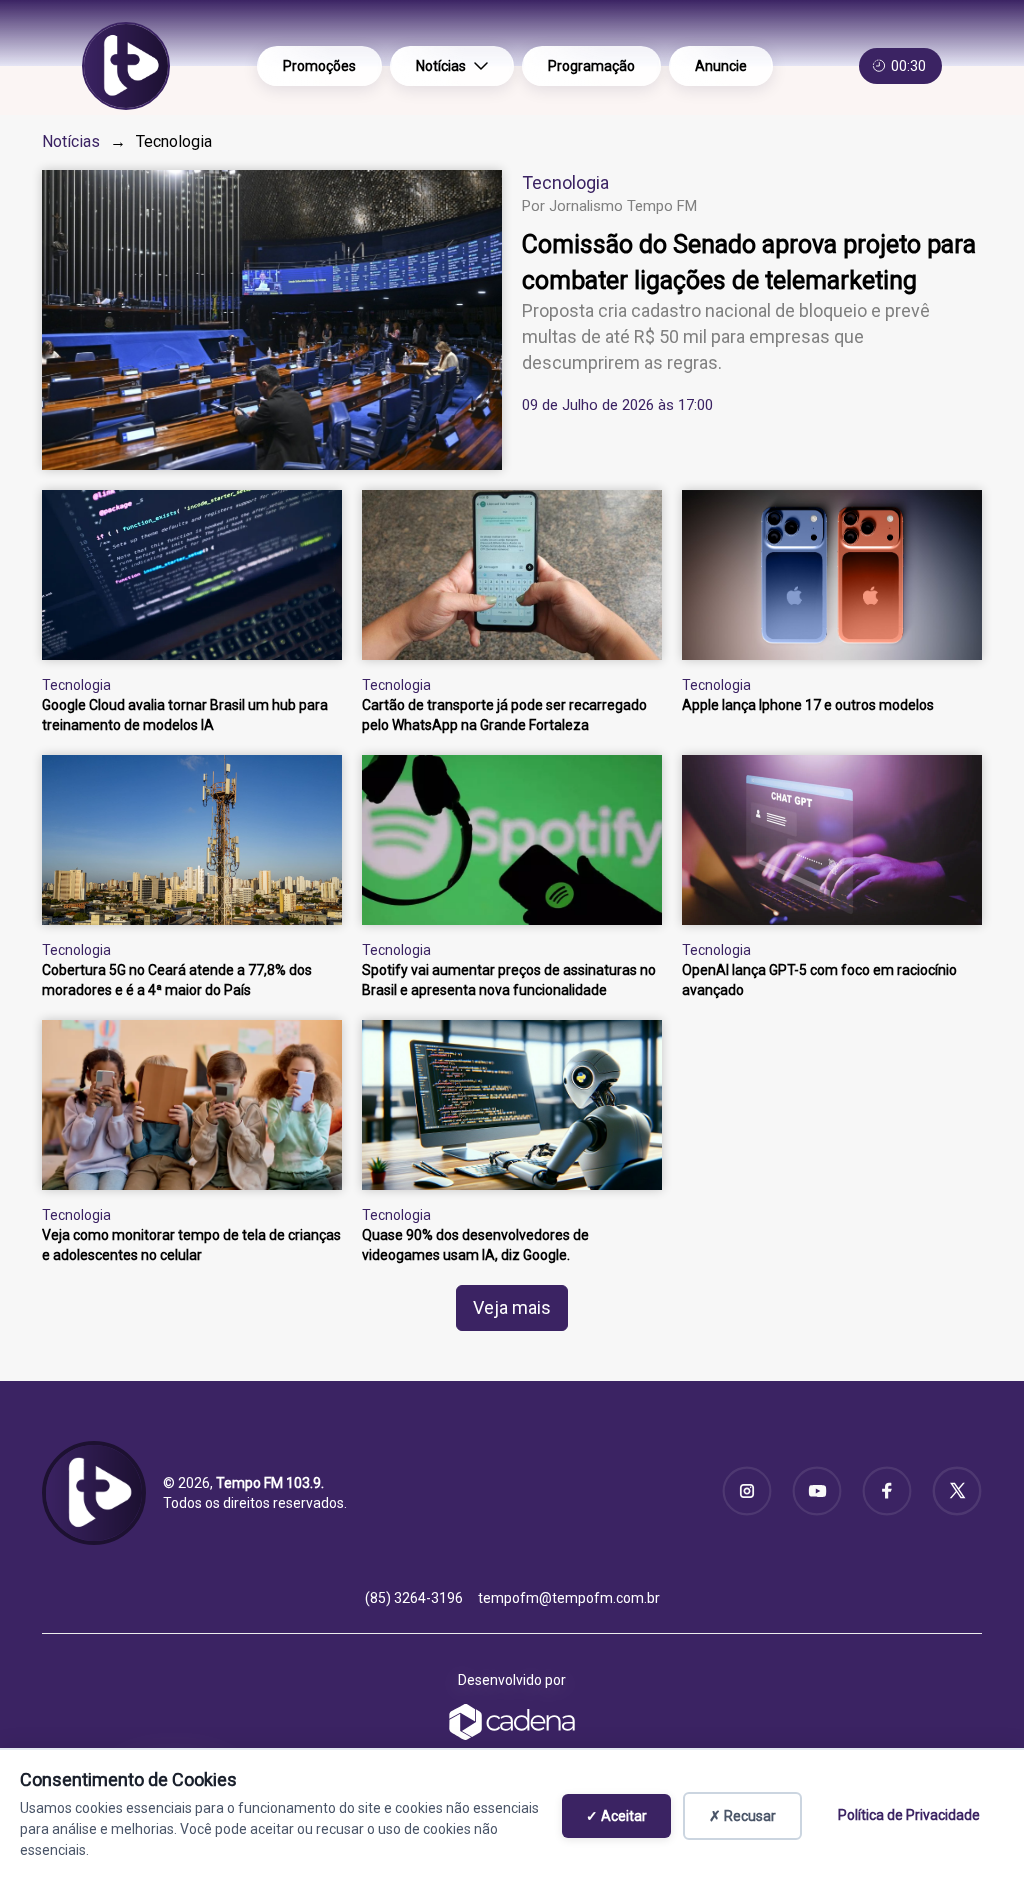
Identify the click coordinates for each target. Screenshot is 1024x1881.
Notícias (441, 66)
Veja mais (512, 1307)
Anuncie (721, 66)
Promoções (319, 66)
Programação (591, 66)
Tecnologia (565, 182)
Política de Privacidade (909, 1815)
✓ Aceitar (616, 1816)
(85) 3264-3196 (414, 1598)
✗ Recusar (742, 1816)
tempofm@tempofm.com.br (569, 1598)
